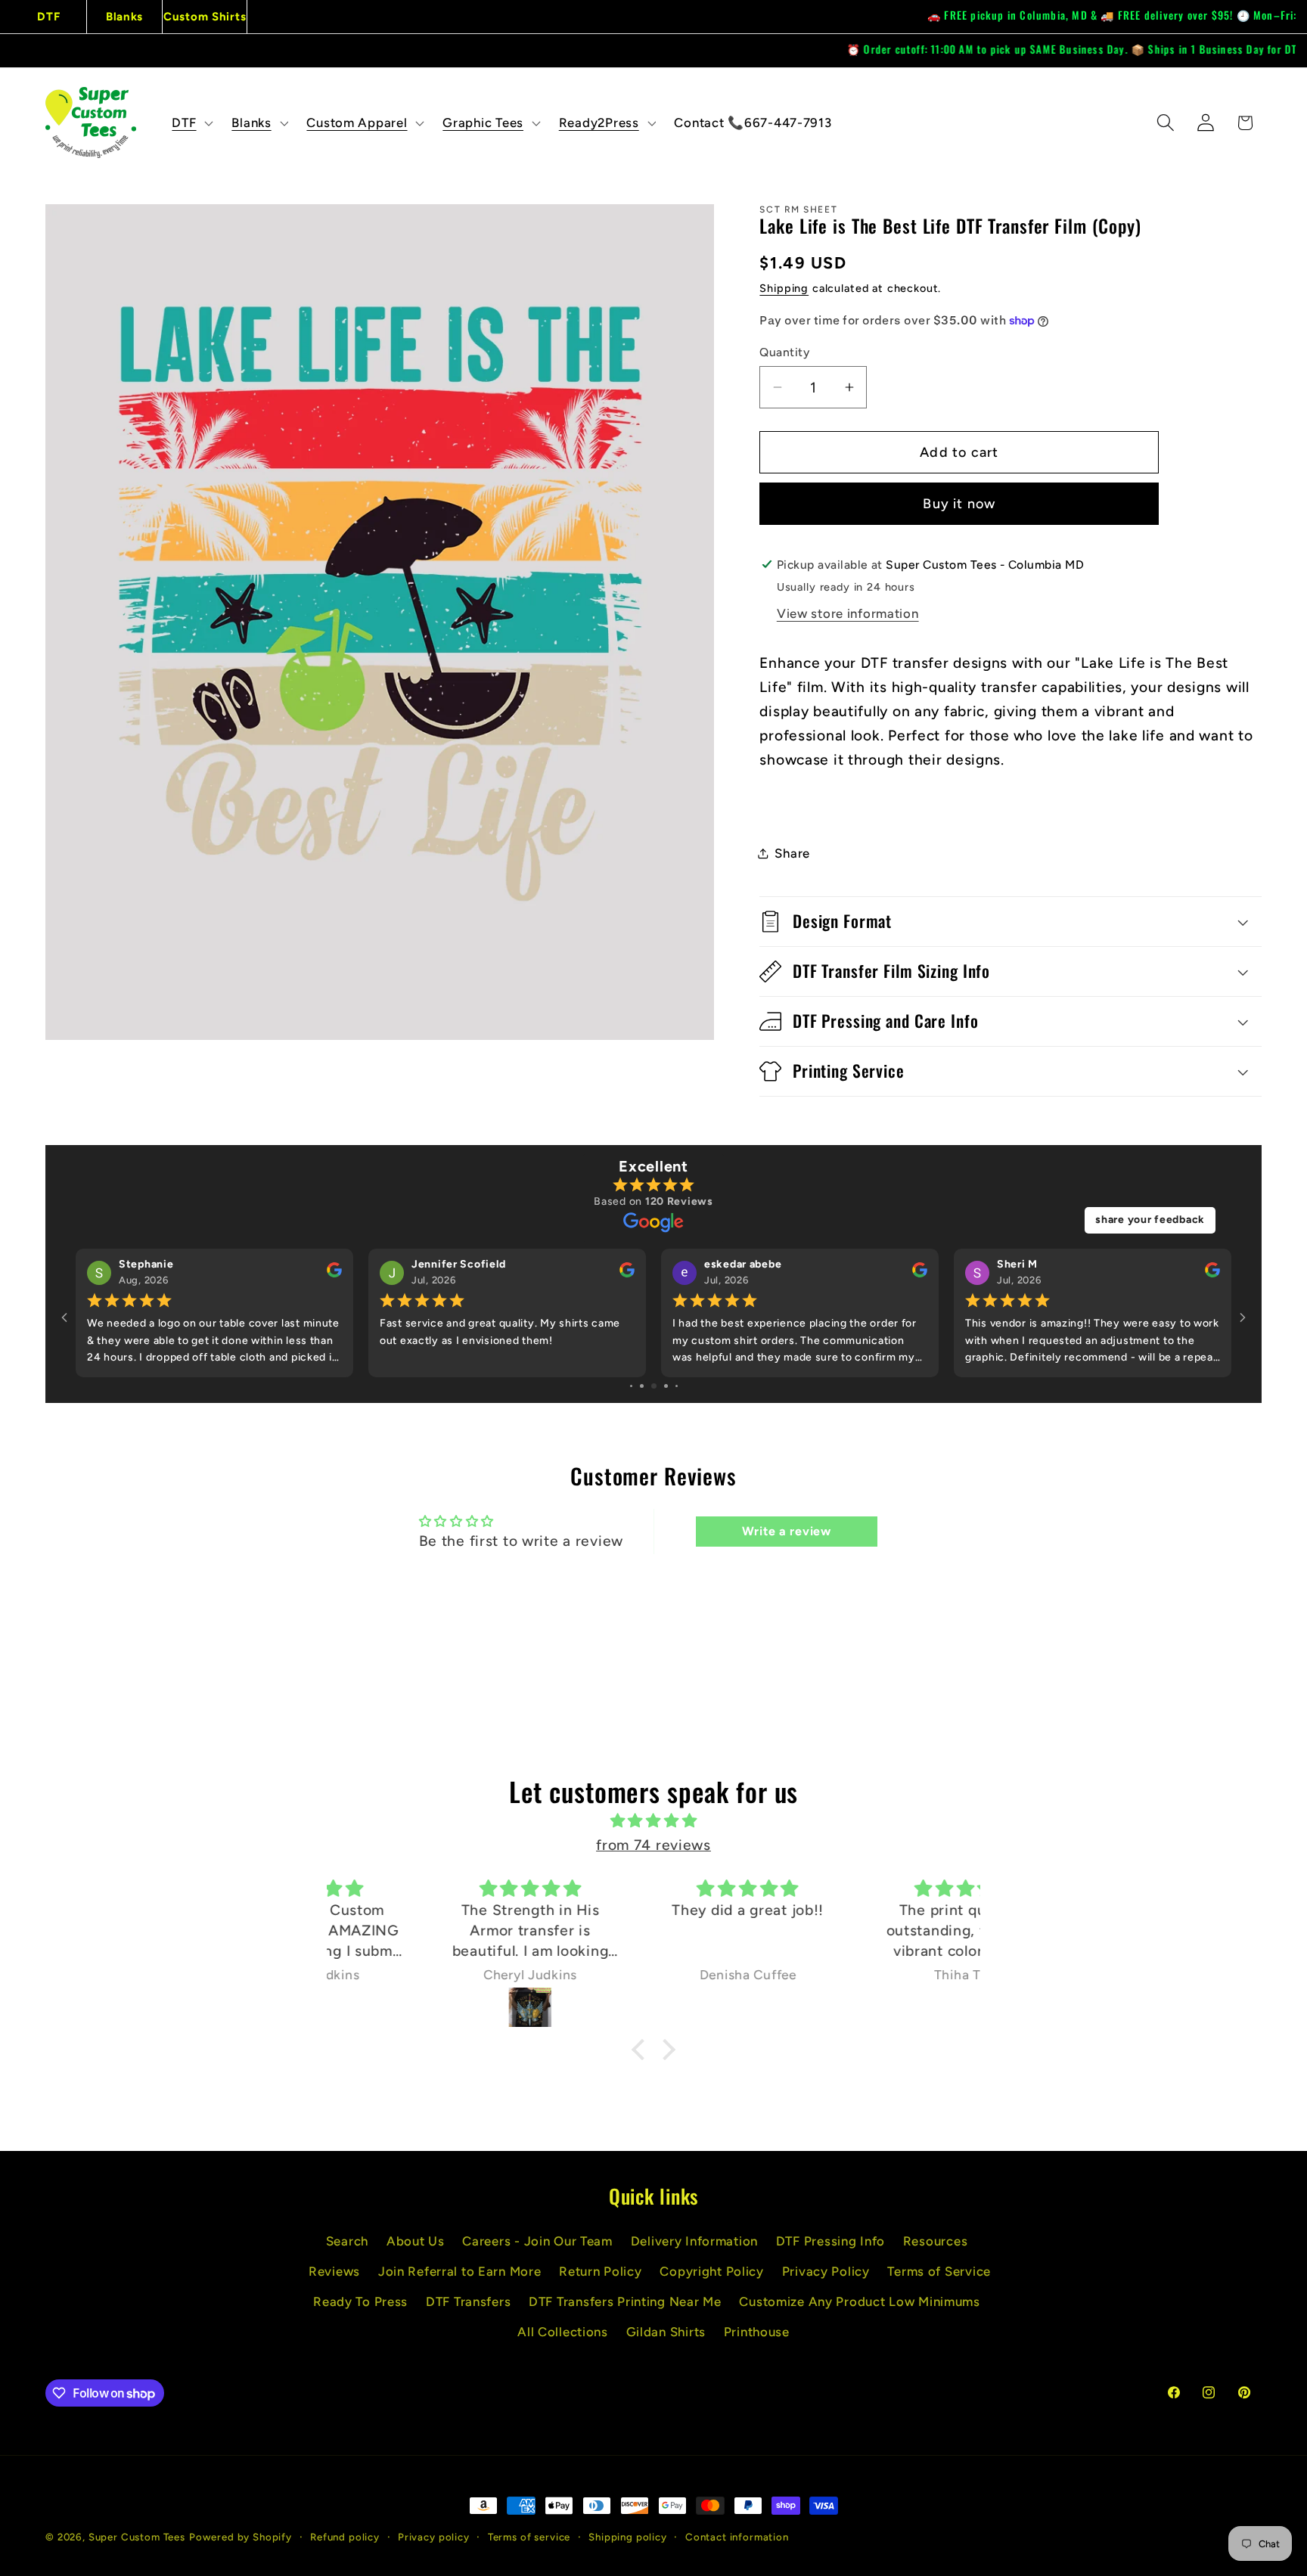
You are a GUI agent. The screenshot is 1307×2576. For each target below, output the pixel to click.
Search (347, 2241)
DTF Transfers (468, 2301)
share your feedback (1150, 1220)
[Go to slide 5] (631, 1386)
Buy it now (959, 504)
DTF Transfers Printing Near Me (625, 2301)
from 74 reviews (653, 1845)
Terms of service (529, 2537)
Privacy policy (434, 2537)
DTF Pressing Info (830, 2241)
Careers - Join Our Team (537, 2241)
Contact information (737, 2537)
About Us (416, 2241)
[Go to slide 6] (642, 1386)
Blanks (124, 17)
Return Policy (600, 2271)
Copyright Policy (712, 2271)
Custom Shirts (205, 17)
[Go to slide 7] (654, 1386)
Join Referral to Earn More (460, 2271)
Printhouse (757, 2332)
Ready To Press (360, 2301)
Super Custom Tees (137, 2537)
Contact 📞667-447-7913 (753, 123)
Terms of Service (939, 2271)
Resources (935, 2241)
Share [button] (792, 853)
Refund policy (345, 2537)
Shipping (784, 288)
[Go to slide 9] (677, 1386)
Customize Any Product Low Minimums (859, 2301)
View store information (848, 613)
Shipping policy (628, 2537)
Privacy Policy (826, 2271)
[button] (191, 123)
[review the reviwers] (334, 1274)
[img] (653, 1821)
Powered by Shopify (241, 2537)
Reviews (334, 2271)
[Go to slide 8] (666, 1386)
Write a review (787, 1531)
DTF (48, 17)
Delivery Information (694, 2241)
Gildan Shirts (666, 2332)
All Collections (563, 2332)
